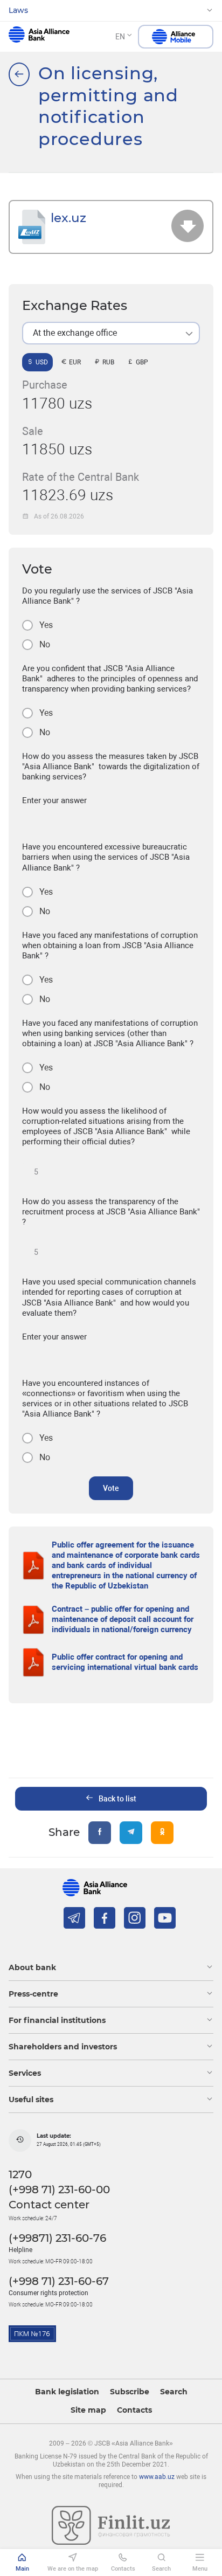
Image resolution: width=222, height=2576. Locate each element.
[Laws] (19, 74)
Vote (111, 1488)
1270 (20, 2174)
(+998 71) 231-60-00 (59, 2190)
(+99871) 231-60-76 (57, 2238)
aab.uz (39, 37)
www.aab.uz (157, 2477)
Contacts (134, 2410)
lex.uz (68, 217)
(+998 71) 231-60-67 (59, 2281)
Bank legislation (67, 2392)
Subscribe (130, 2392)
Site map (88, 2410)
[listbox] (111, 333)
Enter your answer (54, 800)
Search (174, 2392)
